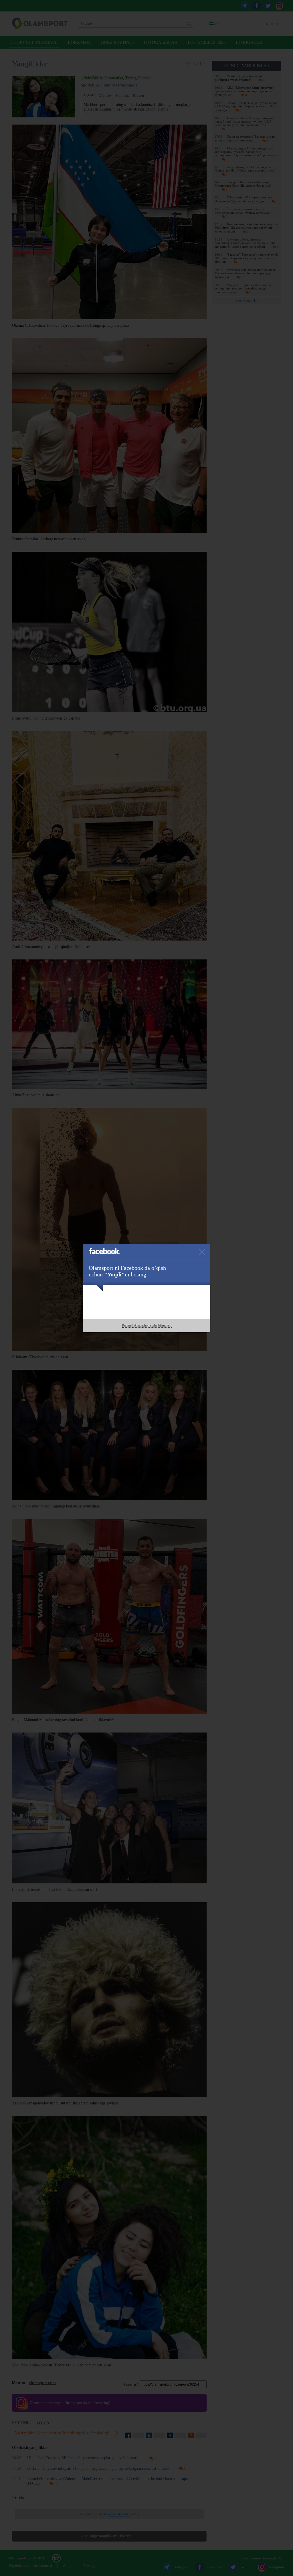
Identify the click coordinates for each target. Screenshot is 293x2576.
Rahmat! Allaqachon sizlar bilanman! (147, 1325)
